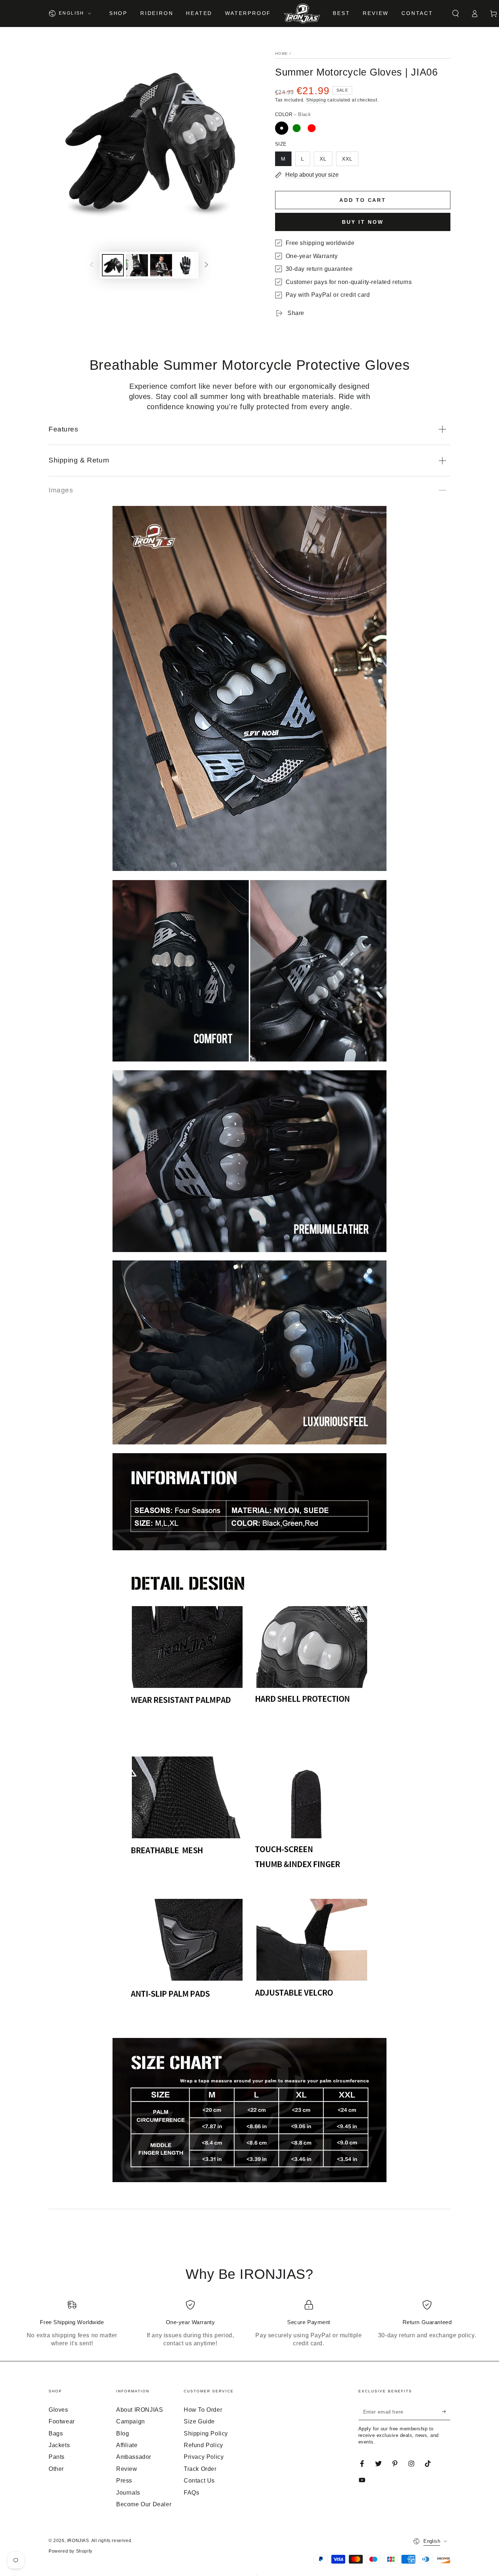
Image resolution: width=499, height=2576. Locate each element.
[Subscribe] (446, 2412)
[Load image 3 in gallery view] (161, 265)
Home (281, 53)
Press (124, 2481)
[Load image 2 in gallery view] (137, 265)
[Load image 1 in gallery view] (113, 265)
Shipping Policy (206, 2433)
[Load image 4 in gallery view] (185, 265)
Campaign (131, 2421)
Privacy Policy (204, 2457)
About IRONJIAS (140, 2410)
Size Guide (199, 2421)
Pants (57, 2457)
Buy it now (363, 222)
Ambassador (134, 2457)
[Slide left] (92, 265)
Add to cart (363, 200)
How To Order (203, 2410)
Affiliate (127, 2445)
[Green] (297, 128)
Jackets (59, 2445)
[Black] (282, 128)
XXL (347, 159)
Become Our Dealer (144, 2504)
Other (56, 2469)
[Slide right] (206, 265)
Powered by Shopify (71, 2551)
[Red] (312, 128)
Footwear (62, 2421)
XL (323, 159)
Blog (123, 2433)
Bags (56, 2433)
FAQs (191, 2493)
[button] (456, 14)
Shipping (316, 100)
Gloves (58, 2410)
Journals (128, 2493)
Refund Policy (203, 2445)
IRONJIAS (78, 2541)
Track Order (200, 2469)
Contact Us (199, 2481)
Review (127, 2469)
